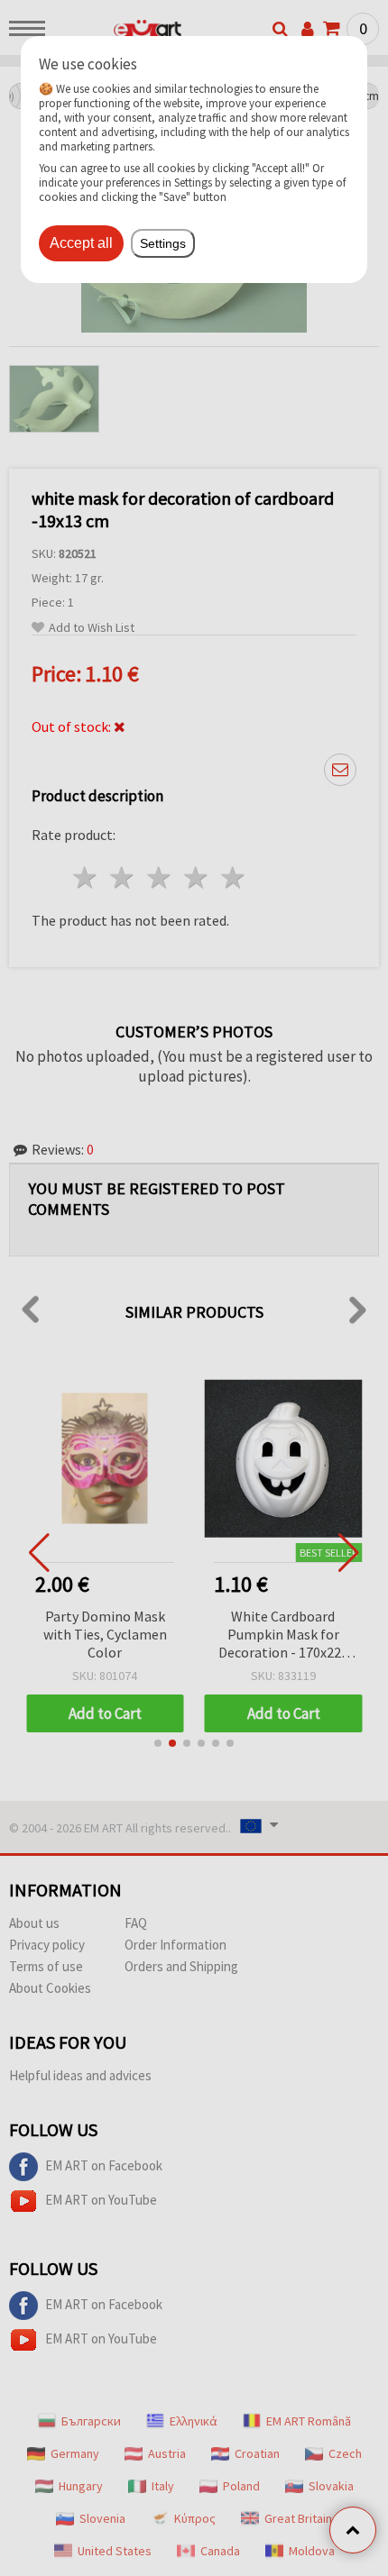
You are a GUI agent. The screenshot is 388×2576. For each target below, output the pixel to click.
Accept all (81, 243)
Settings (163, 243)
